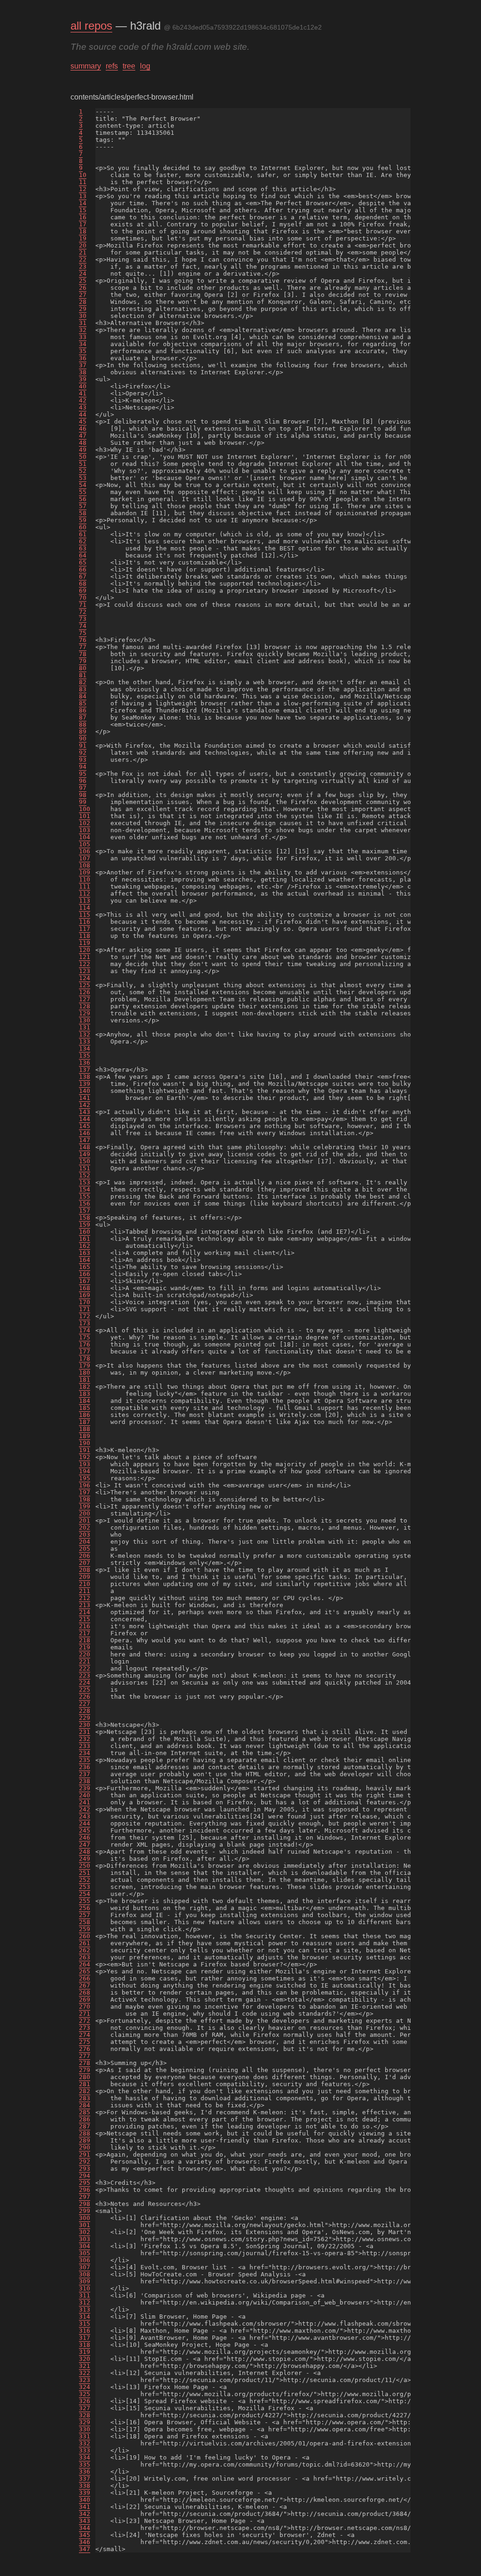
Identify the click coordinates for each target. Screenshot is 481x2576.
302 (85, 2232)
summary (86, 66)
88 (83, 724)
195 (85, 1478)
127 (85, 999)
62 (83, 541)
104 (85, 837)
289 (85, 2140)
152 (85, 1175)
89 (83, 731)
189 (85, 1436)
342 (85, 2514)
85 (83, 703)
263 (85, 1957)
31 (83, 323)
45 (83, 422)
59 (83, 520)
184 (85, 1401)
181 (85, 1380)
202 (85, 1528)
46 (83, 429)
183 (85, 1394)
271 (85, 2014)
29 (83, 309)
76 (83, 640)
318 (85, 2345)
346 (85, 2542)
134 (85, 1048)
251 (85, 1873)
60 (83, 527)
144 (85, 1119)
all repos (91, 26)
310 (85, 2288)
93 (83, 760)
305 (85, 2253)
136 (85, 1063)
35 (83, 351)
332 (85, 2443)
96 (83, 781)
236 (85, 1767)
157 (85, 1211)
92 (83, 753)
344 (85, 2528)
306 (85, 2260)
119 (85, 943)
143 (85, 1112)
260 (85, 1936)
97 (83, 788)
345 (85, 2535)
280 (85, 2077)
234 (85, 1753)
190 (85, 1443)
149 (85, 1154)
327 (85, 2408)
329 (85, 2422)
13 (83, 196)
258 (85, 1922)
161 (85, 1239)
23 (83, 267)
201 (85, 1520)
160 (85, 1232)
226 (85, 1697)
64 (83, 555)
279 (85, 2070)
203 (85, 1535)
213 (85, 1605)
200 (85, 1513)
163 (85, 1253)
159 (85, 1225)
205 (85, 1549)
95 (83, 774)
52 (83, 471)
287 (85, 2126)
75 (83, 633)
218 (85, 1640)
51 (83, 464)
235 (85, 1760)
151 (85, 1168)
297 (85, 2197)
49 (83, 450)
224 (85, 1683)
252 (85, 1880)
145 (85, 1126)
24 (83, 274)
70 (83, 598)
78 (83, 654)
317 (85, 2338)
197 (85, 1492)
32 (83, 330)
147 (85, 1140)
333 (85, 2450)
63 (83, 548)
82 (83, 682)
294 (85, 2176)
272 (85, 2021)
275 (85, 2042)
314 (85, 2317)
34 (83, 344)
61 (83, 534)
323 (85, 2380)
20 (83, 245)
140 (85, 1091)
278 (85, 2063)
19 (83, 238)
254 (85, 1894)
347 (85, 2549)
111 (85, 886)
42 (83, 400)
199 (85, 1506)
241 (85, 1802)
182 (85, 1387)
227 (85, 1704)
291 (85, 2154)
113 (85, 901)
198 (85, 1499)
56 (83, 499)
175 (85, 1337)
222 (85, 1668)
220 (85, 1654)
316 (85, 2331)
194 (85, 1471)
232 (85, 1739)
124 (85, 978)
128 (85, 1006)
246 (85, 1837)
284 (85, 2105)
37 (83, 365)
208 (85, 1570)
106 (85, 851)
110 (85, 879)
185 (85, 1408)
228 (85, 1711)
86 (83, 710)
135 (85, 1056)
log (145, 66)
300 (85, 2218)
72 (83, 612)
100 (85, 809)
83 (83, 689)
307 (85, 2267)
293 (85, 2169)
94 (83, 767)
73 (83, 619)
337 (85, 2479)
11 (83, 182)
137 (85, 1070)
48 (83, 443)
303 (85, 2239)
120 (85, 950)
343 (85, 2521)
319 (85, 2352)
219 (85, 1647)
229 (85, 1718)
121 (85, 957)
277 (85, 2056)
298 (85, 2204)
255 (85, 1901)
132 (85, 1034)
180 (85, 1373)
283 (85, 2098)
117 (85, 929)
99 (83, 802)
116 (85, 922)
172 (85, 1316)
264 (85, 1964)
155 (85, 1196)
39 (83, 379)
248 (85, 1852)
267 (85, 1985)
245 (85, 1830)
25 (83, 281)
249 (85, 1859)
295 (85, 2183)
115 (85, 915)
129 (85, 1013)
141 (85, 1098)
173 (85, 1323)
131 (85, 1027)
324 (85, 2387)
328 (85, 2415)
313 (85, 2309)
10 (83, 175)
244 (85, 1823)
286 (85, 2119)
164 (85, 1260)
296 (85, 2190)
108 (85, 865)
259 (85, 1929)
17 (83, 224)
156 (85, 1203)
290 (85, 2147)
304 (85, 2246)
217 (85, 1633)
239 (85, 1788)
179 (85, 1365)
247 (85, 1845)
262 (85, 1950)
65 (83, 562)
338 (85, 2486)
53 (83, 478)
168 (85, 1288)
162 (85, 1246)
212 (85, 1598)
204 (85, 1542)
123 (85, 971)
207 (85, 1563)
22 (83, 259)
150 (85, 1161)
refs (112, 66)
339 (85, 2493)
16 (83, 217)
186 (85, 1415)
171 (85, 1309)
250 (85, 1866)
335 (85, 2464)
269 (85, 2000)
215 (85, 1619)
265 (85, 1971)
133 (85, 1041)
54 (83, 485)
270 (85, 2007)
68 (83, 584)
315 (85, 2324)
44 (83, 414)
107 (85, 858)
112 (85, 893)
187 (85, 1422)
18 (83, 231)
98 (83, 795)
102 (85, 823)
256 (85, 1908)
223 (85, 1675)
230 (85, 1725)
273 (85, 2028)
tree (129, 66)
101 (85, 816)
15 (83, 210)
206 (85, 1556)
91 (83, 746)
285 (85, 2112)
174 (85, 1330)
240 (85, 1795)
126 (85, 992)
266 (85, 1978)
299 (85, 2211)
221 (85, 1661)
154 (85, 1189)
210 (85, 1584)
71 (83, 605)
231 (85, 1732)
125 (85, 985)
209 (85, 1577)
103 (85, 830)
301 (85, 2225)
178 (85, 1358)
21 (83, 252)
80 (83, 668)
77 (83, 647)
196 (85, 1485)
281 (85, 2084)
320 (85, 2359)
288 (85, 2133)
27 (83, 295)
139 (85, 1084)
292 (85, 2162)
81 (83, 675)
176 (85, 1344)
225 (85, 1690)
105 (85, 844)
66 (83, 569)
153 (85, 1182)
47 (83, 436)
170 (85, 1302)
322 (85, 2373)
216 (85, 1626)
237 (85, 1774)
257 (85, 1915)
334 (85, 2457)
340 (85, 2500)
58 (83, 513)
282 (85, 2091)
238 (85, 1781)
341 (85, 2507)
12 (83, 189)
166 (85, 1274)
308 (85, 2274)
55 (83, 492)
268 (85, 1992)
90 (83, 739)
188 (85, 1429)
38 (83, 372)
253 (85, 1887)
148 (85, 1147)
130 (85, 1020)
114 (85, 908)
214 (85, 1612)
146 (85, 1133)
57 (83, 506)
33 (83, 337)
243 (85, 1816)
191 (85, 1450)
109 (85, 872)
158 (85, 1218)
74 (83, 626)
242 (85, 1809)
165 (85, 1267)
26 (83, 288)
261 (85, 1943)
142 (85, 1105)
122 (85, 964)
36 (83, 358)
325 (85, 2394)
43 (83, 407)
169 (85, 1295)
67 (83, 576)
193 (85, 1464)
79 (83, 661)
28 (83, 302)
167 (85, 1281)
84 (83, 696)
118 (85, 936)
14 (83, 203)
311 (85, 2295)
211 (85, 1591)
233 (85, 1746)
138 (85, 1077)
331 (85, 2436)
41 (83, 393)
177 (85, 1351)
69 (83, 591)
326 (85, 2401)
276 (85, 2049)
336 (85, 2472)
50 (83, 457)
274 (85, 2035)
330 (85, 2429)
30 (83, 316)
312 (85, 2302)
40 (83, 386)
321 (85, 2366)
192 (85, 1457)
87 (83, 717)
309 (85, 2281)
